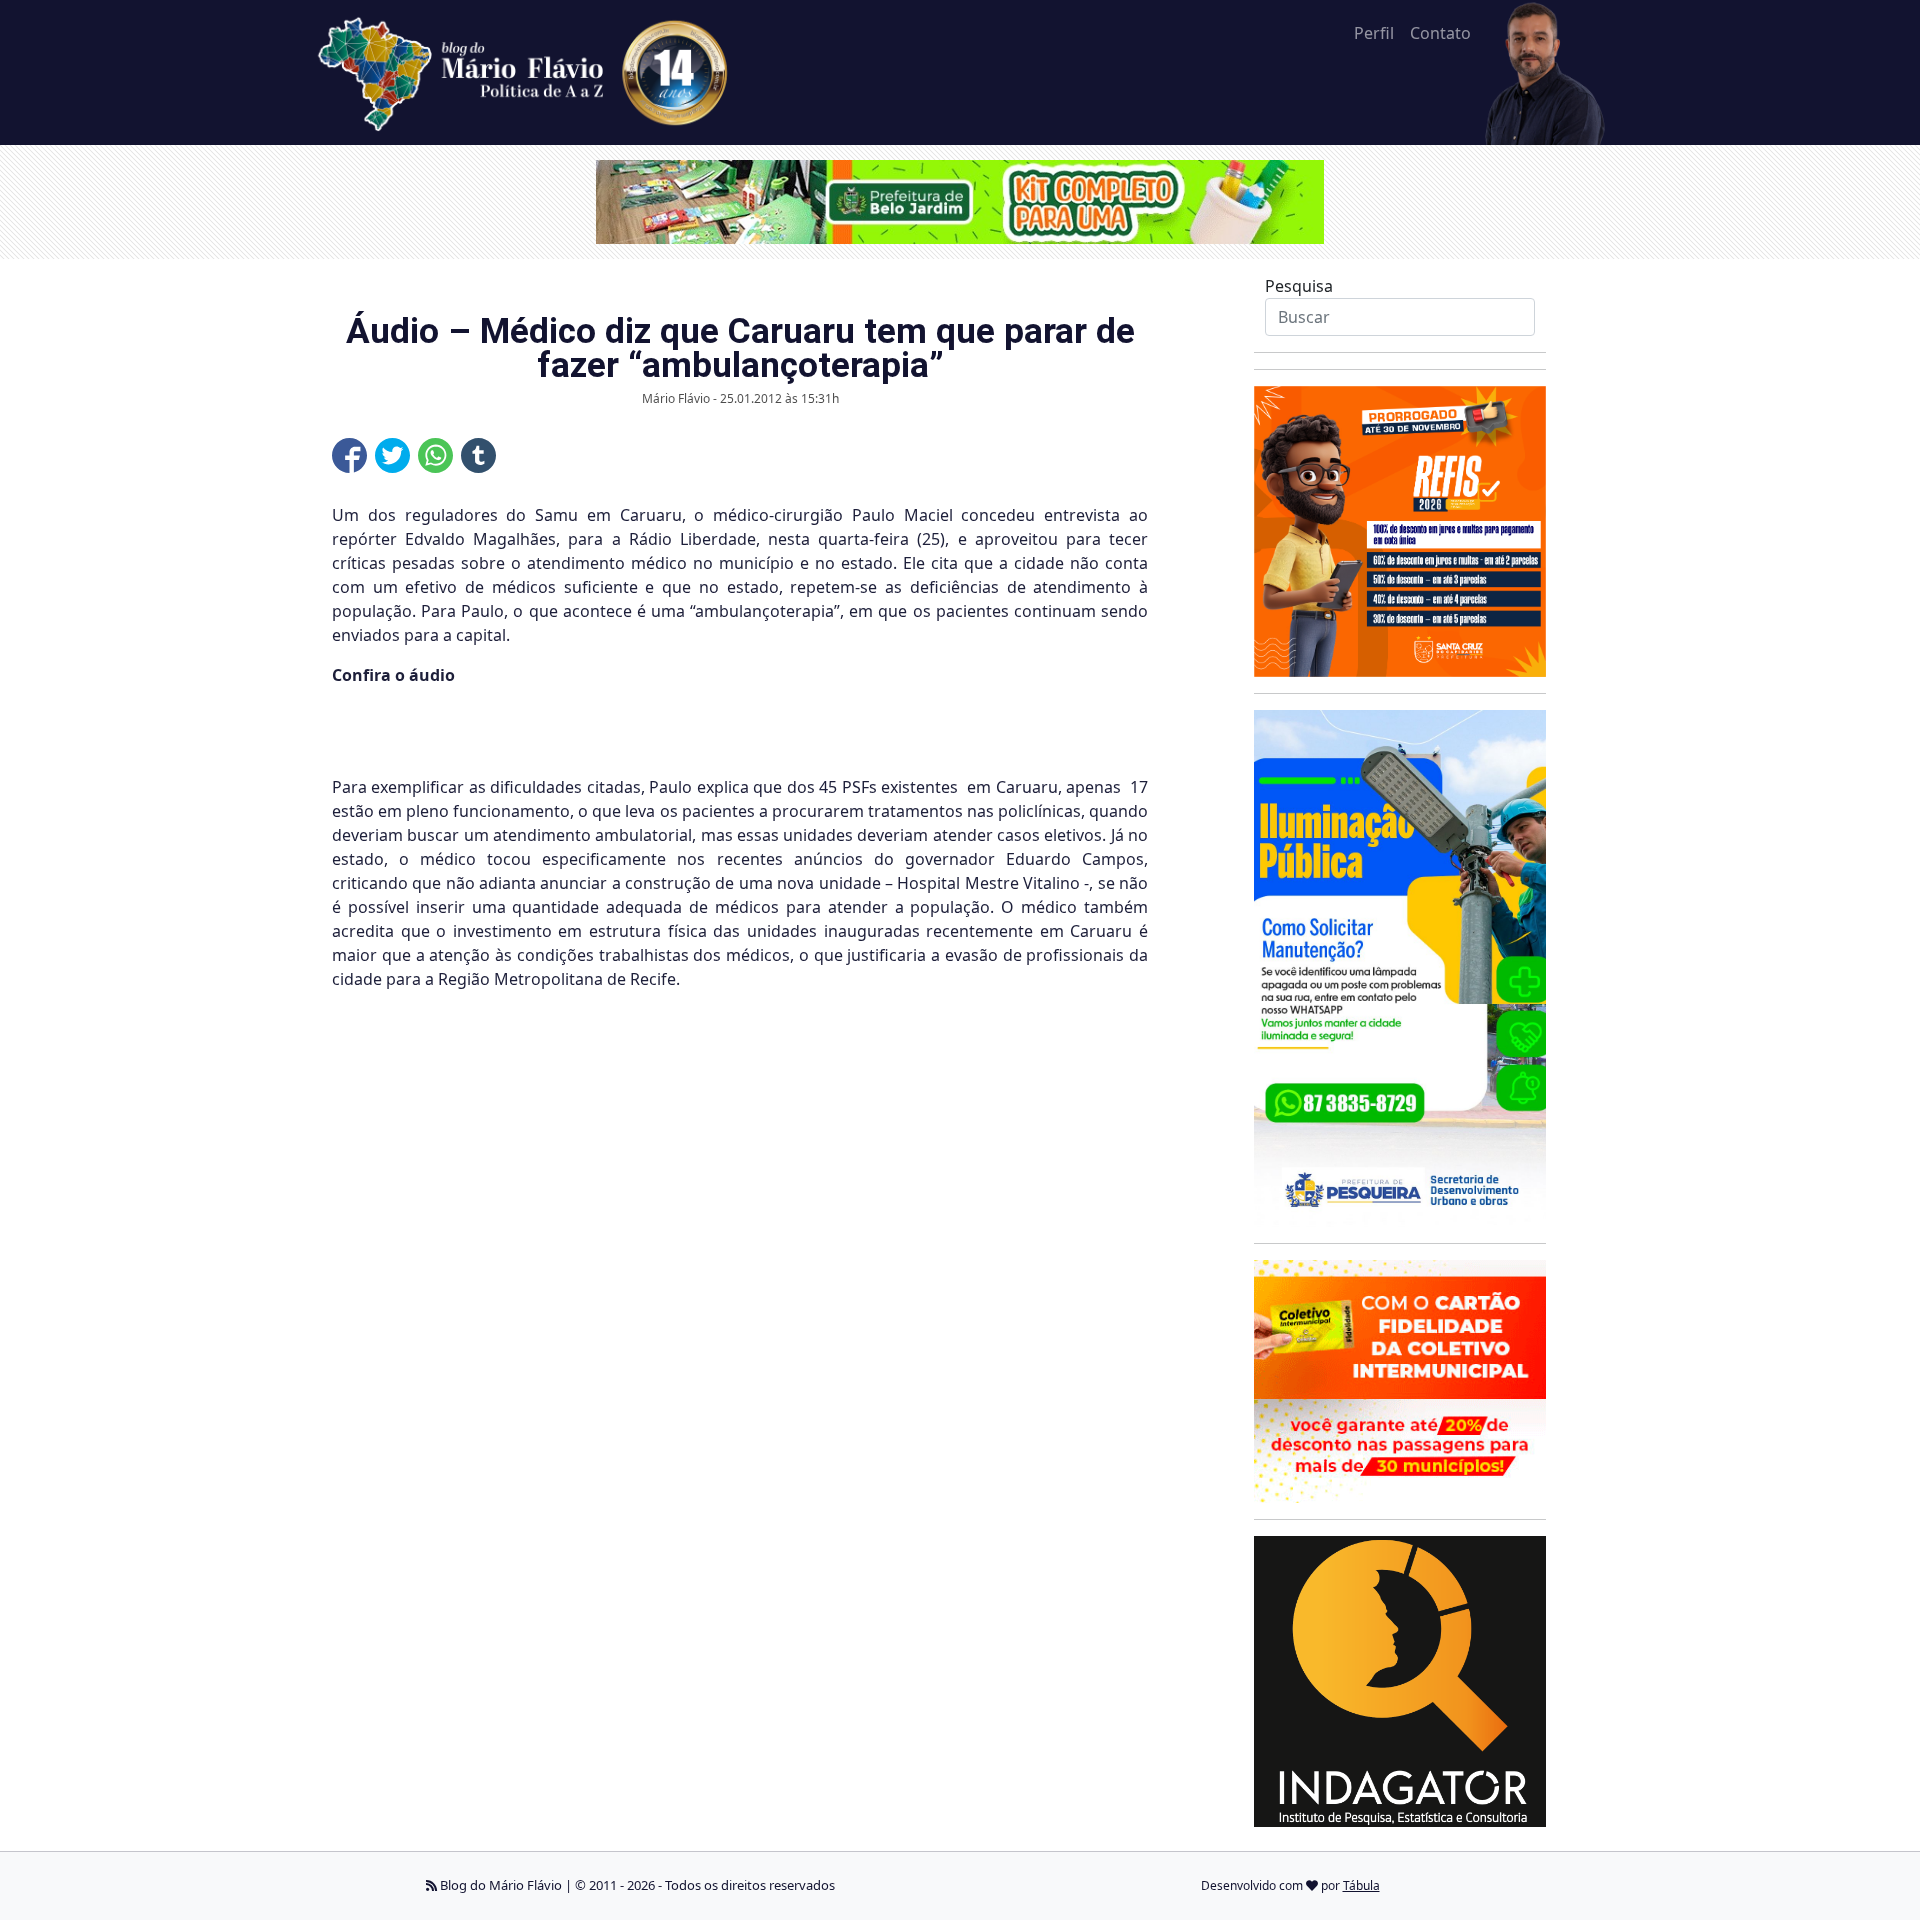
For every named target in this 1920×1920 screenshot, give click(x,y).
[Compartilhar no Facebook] (349, 455)
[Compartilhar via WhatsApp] (435, 455)
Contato (1440, 33)
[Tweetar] (392, 455)
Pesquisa (1299, 286)
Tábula (1361, 1885)
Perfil (1374, 33)
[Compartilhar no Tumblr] (478, 455)
